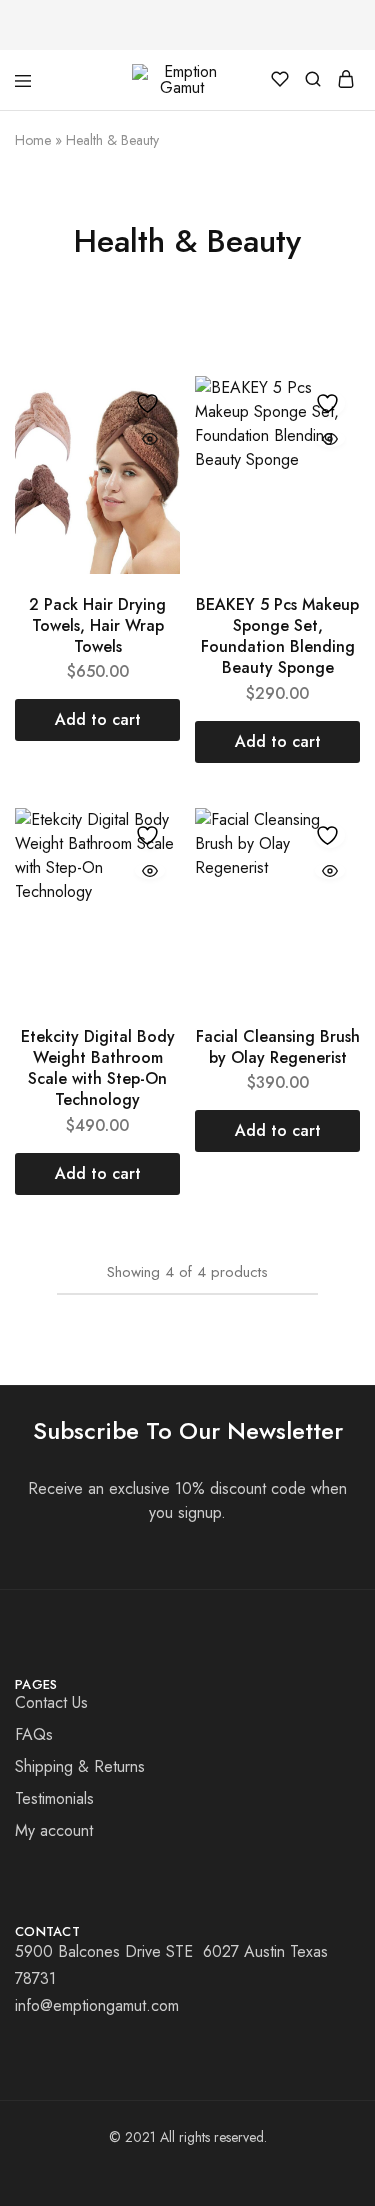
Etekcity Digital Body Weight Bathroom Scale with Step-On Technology (98, 1068)
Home (33, 140)
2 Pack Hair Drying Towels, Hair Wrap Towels (97, 626)
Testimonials (54, 1798)
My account (54, 1830)
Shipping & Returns (80, 1766)
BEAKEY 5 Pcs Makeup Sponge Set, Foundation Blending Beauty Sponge (277, 636)
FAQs (34, 1734)
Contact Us (51, 1702)
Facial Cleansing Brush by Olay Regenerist (278, 1047)
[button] (97, 720)
